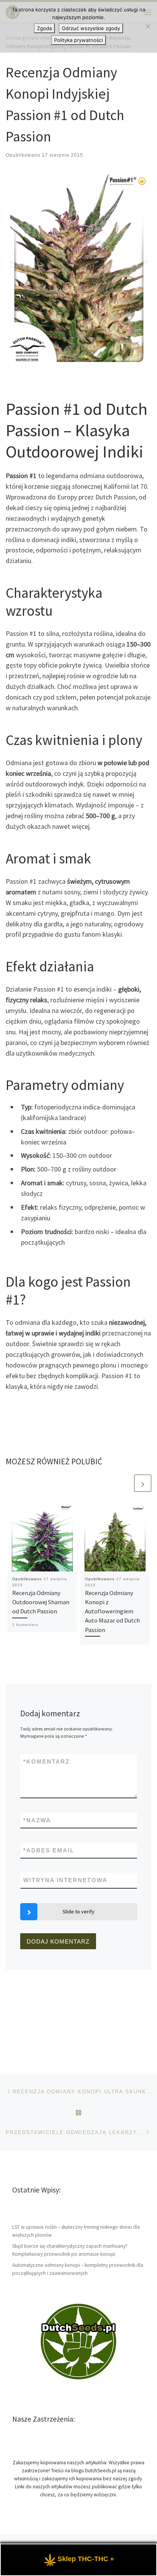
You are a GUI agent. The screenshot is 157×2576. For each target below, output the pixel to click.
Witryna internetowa (65, 1880)
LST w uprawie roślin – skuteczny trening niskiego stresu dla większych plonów (76, 2231)
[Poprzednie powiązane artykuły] (124, 1483)
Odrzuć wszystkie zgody (91, 28)
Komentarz (46, 1761)
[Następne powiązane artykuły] (143, 1483)
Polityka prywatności (78, 40)
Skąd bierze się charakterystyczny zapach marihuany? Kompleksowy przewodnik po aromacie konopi (70, 2250)
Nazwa (37, 1820)
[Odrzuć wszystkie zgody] (147, 26)
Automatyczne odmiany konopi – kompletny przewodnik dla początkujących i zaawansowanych (78, 2269)
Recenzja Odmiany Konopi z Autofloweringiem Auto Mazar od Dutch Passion (112, 1611)
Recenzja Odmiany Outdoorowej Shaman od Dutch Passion (41, 1602)
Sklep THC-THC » (86, 2559)
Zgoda (44, 28)
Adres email (49, 1850)
